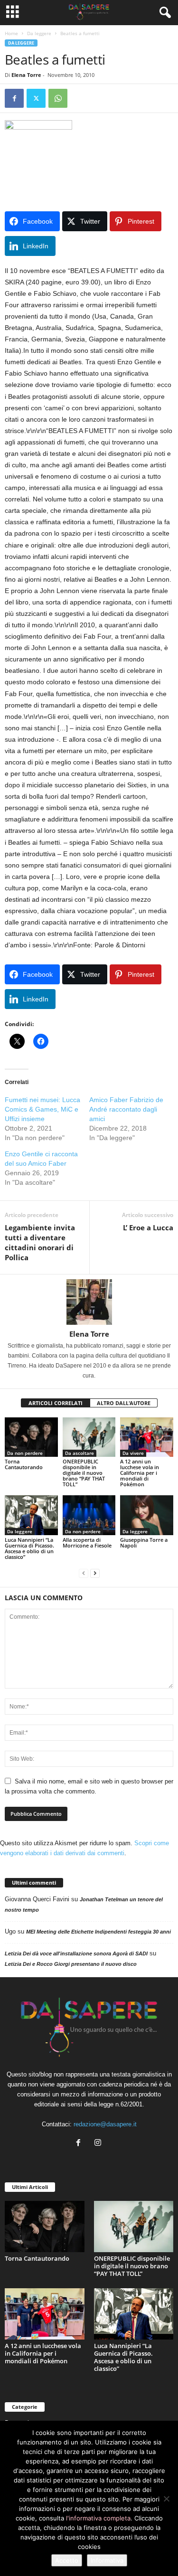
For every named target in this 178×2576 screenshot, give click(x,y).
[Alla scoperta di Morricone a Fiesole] (89, 1515)
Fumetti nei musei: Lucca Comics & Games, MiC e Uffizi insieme (42, 1109)
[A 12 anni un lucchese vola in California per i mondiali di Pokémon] (147, 1437)
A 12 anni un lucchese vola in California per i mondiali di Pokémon (140, 1473)
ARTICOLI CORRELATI (56, 1403)
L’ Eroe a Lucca (148, 1227)
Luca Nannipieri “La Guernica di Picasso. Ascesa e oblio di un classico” (29, 1548)
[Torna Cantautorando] (31, 1437)
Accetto (67, 2560)
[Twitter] (36, 98)
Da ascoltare (80, 1453)
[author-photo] (89, 1302)
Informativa (107, 2560)
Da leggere (39, 33)
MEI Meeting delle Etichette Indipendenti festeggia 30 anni (98, 1932)
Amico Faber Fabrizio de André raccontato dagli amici (126, 1109)
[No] (166, 2499)
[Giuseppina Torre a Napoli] (147, 1515)
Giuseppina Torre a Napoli (144, 1543)
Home (11, 33)
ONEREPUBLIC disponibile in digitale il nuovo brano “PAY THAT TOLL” (84, 1473)
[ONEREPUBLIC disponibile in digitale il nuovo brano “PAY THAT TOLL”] (89, 1437)
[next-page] (95, 1573)
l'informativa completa (98, 2518)
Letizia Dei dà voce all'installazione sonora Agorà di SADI (76, 1953)
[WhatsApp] (58, 98)
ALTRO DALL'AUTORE (124, 1403)
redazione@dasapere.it (105, 2124)
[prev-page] (84, 1573)
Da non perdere (25, 1453)
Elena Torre (26, 75)
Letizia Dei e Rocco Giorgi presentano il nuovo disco (71, 1964)
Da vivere (133, 1453)
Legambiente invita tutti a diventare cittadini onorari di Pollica (40, 1242)
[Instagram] (99, 2144)
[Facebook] (14, 98)
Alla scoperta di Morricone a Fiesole (87, 1543)
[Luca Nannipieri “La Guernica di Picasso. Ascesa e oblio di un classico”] (31, 1515)
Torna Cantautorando (24, 1464)
